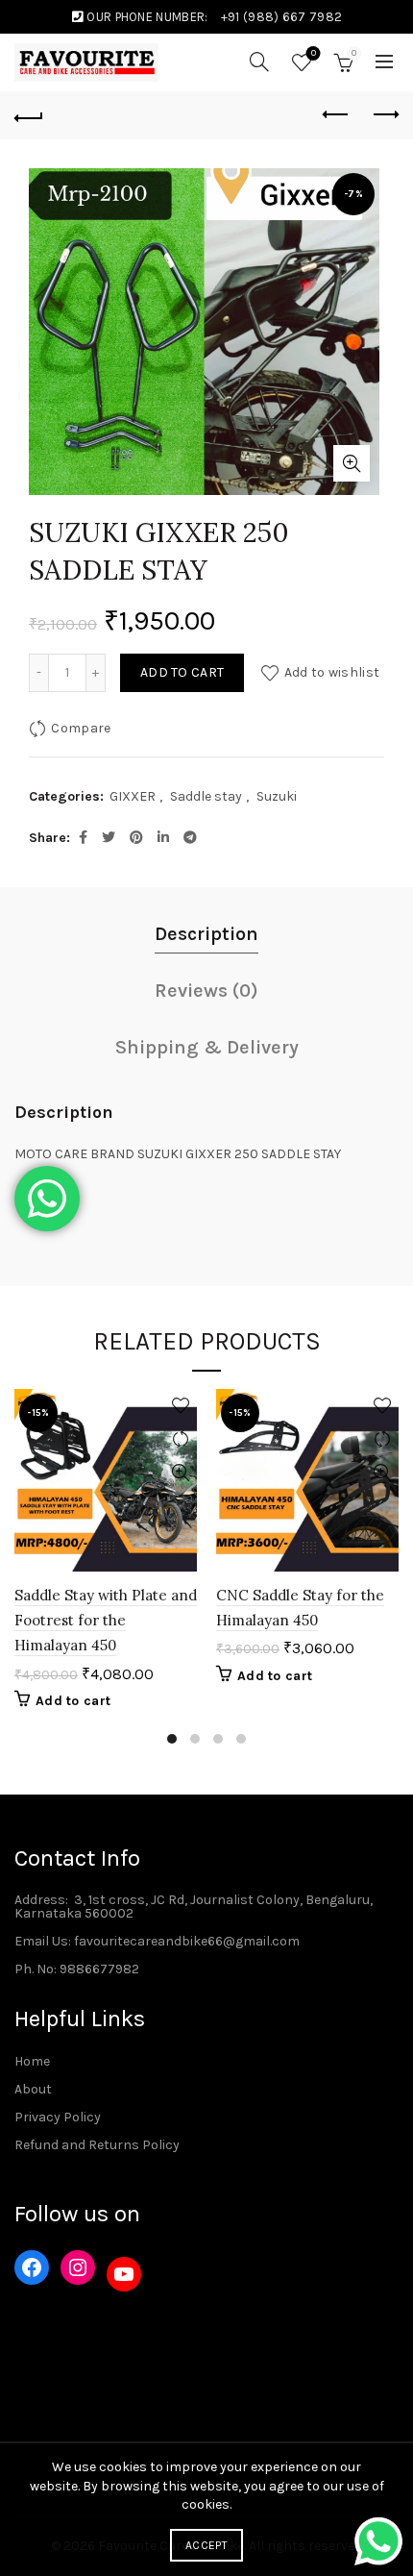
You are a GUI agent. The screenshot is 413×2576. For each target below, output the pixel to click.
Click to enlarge (352, 463)
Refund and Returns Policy (97, 2145)
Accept (206, 2545)
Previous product (336, 115)
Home (32, 2061)
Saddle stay (206, 796)
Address (40, 1900)
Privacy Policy (58, 2117)
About (33, 2089)
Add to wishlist (332, 672)
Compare (81, 728)
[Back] (29, 115)
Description (206, 934)
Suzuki (277, 796)
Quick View (180, 1473)
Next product (384, 115)
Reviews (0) (206, 991)
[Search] (259, 62)
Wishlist (314, 53)
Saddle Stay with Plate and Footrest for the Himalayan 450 (106, 1621)
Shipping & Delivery (207, 1047)
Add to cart (182, 672)
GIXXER (133, 796)
